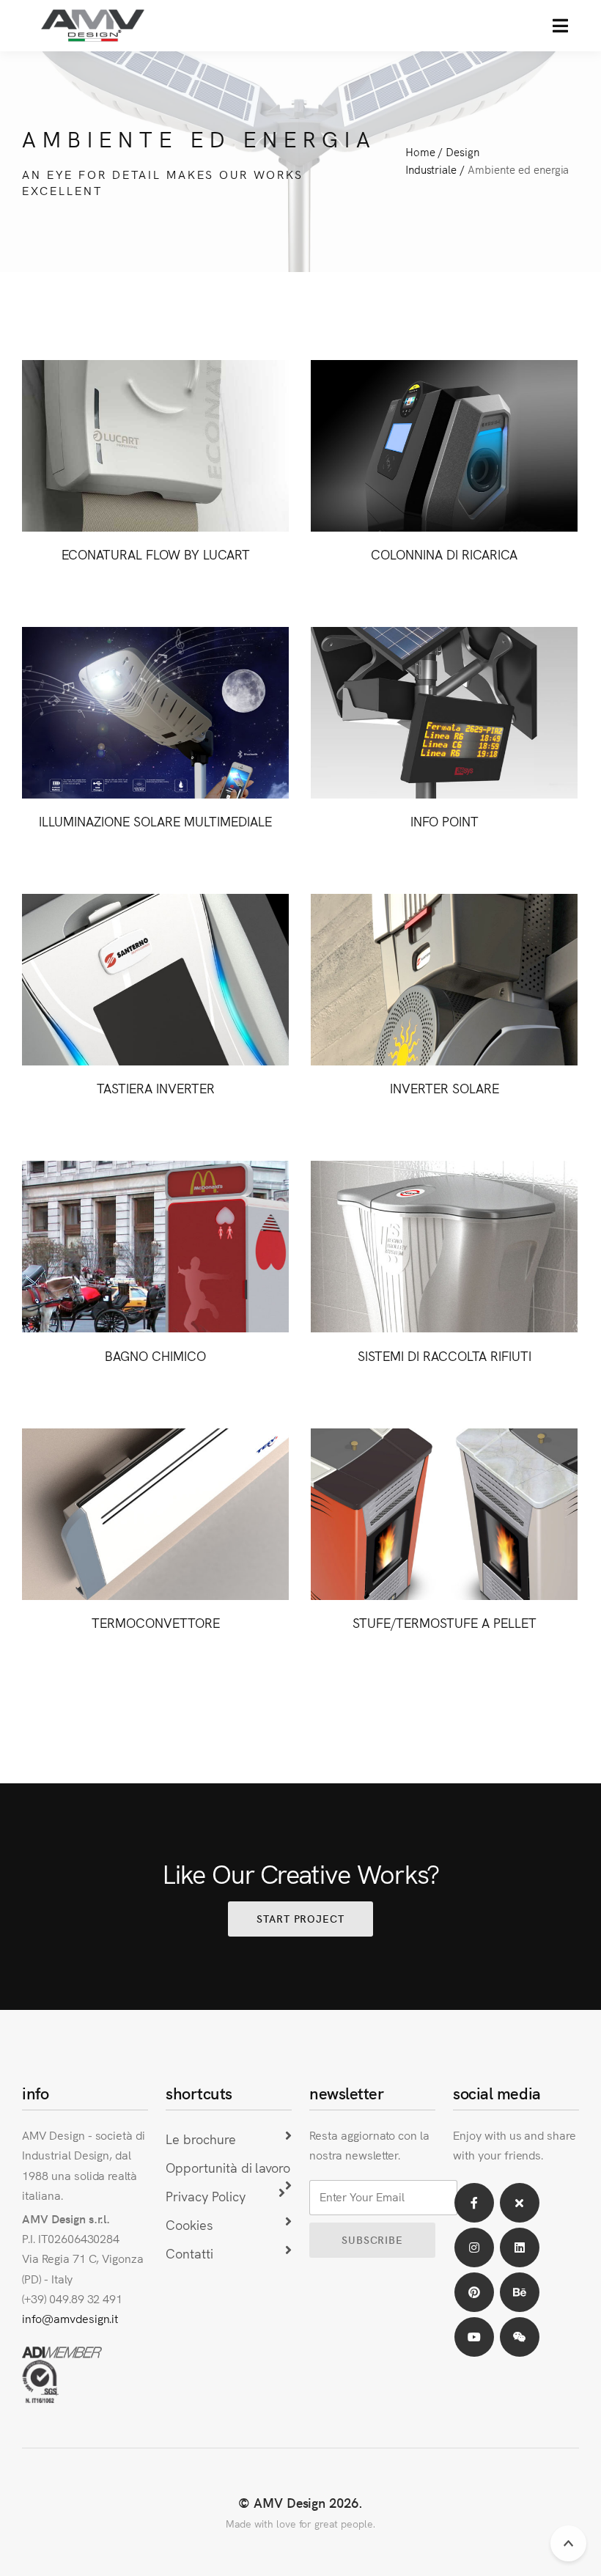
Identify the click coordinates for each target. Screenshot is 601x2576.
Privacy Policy (205, 2196)
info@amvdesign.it (70, 2318)
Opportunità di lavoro (228, 2167)
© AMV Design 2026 (298, 2502)
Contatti (189, 2253)
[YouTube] (474, 2337)
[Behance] (520, 2292)
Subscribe (372, 2239)
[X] (520, 2203)
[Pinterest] (474, 2292)
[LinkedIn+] (520, 2247)
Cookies (189, 2224)
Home (420, 151)
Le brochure (201, 2139)
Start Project (300, 1918)
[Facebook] (474, 2203)
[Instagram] (474, 2247)
